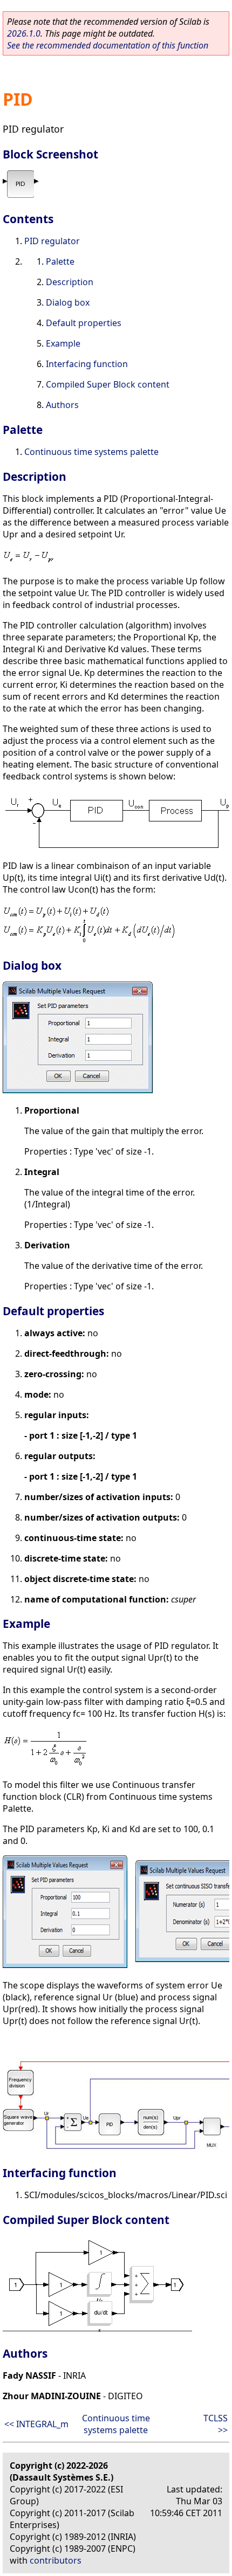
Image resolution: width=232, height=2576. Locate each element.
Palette (60, 261)
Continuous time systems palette (91, 452)
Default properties (84, 323)
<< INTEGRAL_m (36, 2424)
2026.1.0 (24, 33)
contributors (56, 2560)
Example (63, 343)
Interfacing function (87, 364)
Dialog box (68, 302)
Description (70, 282)
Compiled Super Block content (108, 384)
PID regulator (52, 241)
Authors (62, 405)
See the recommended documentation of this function (108, 45)
